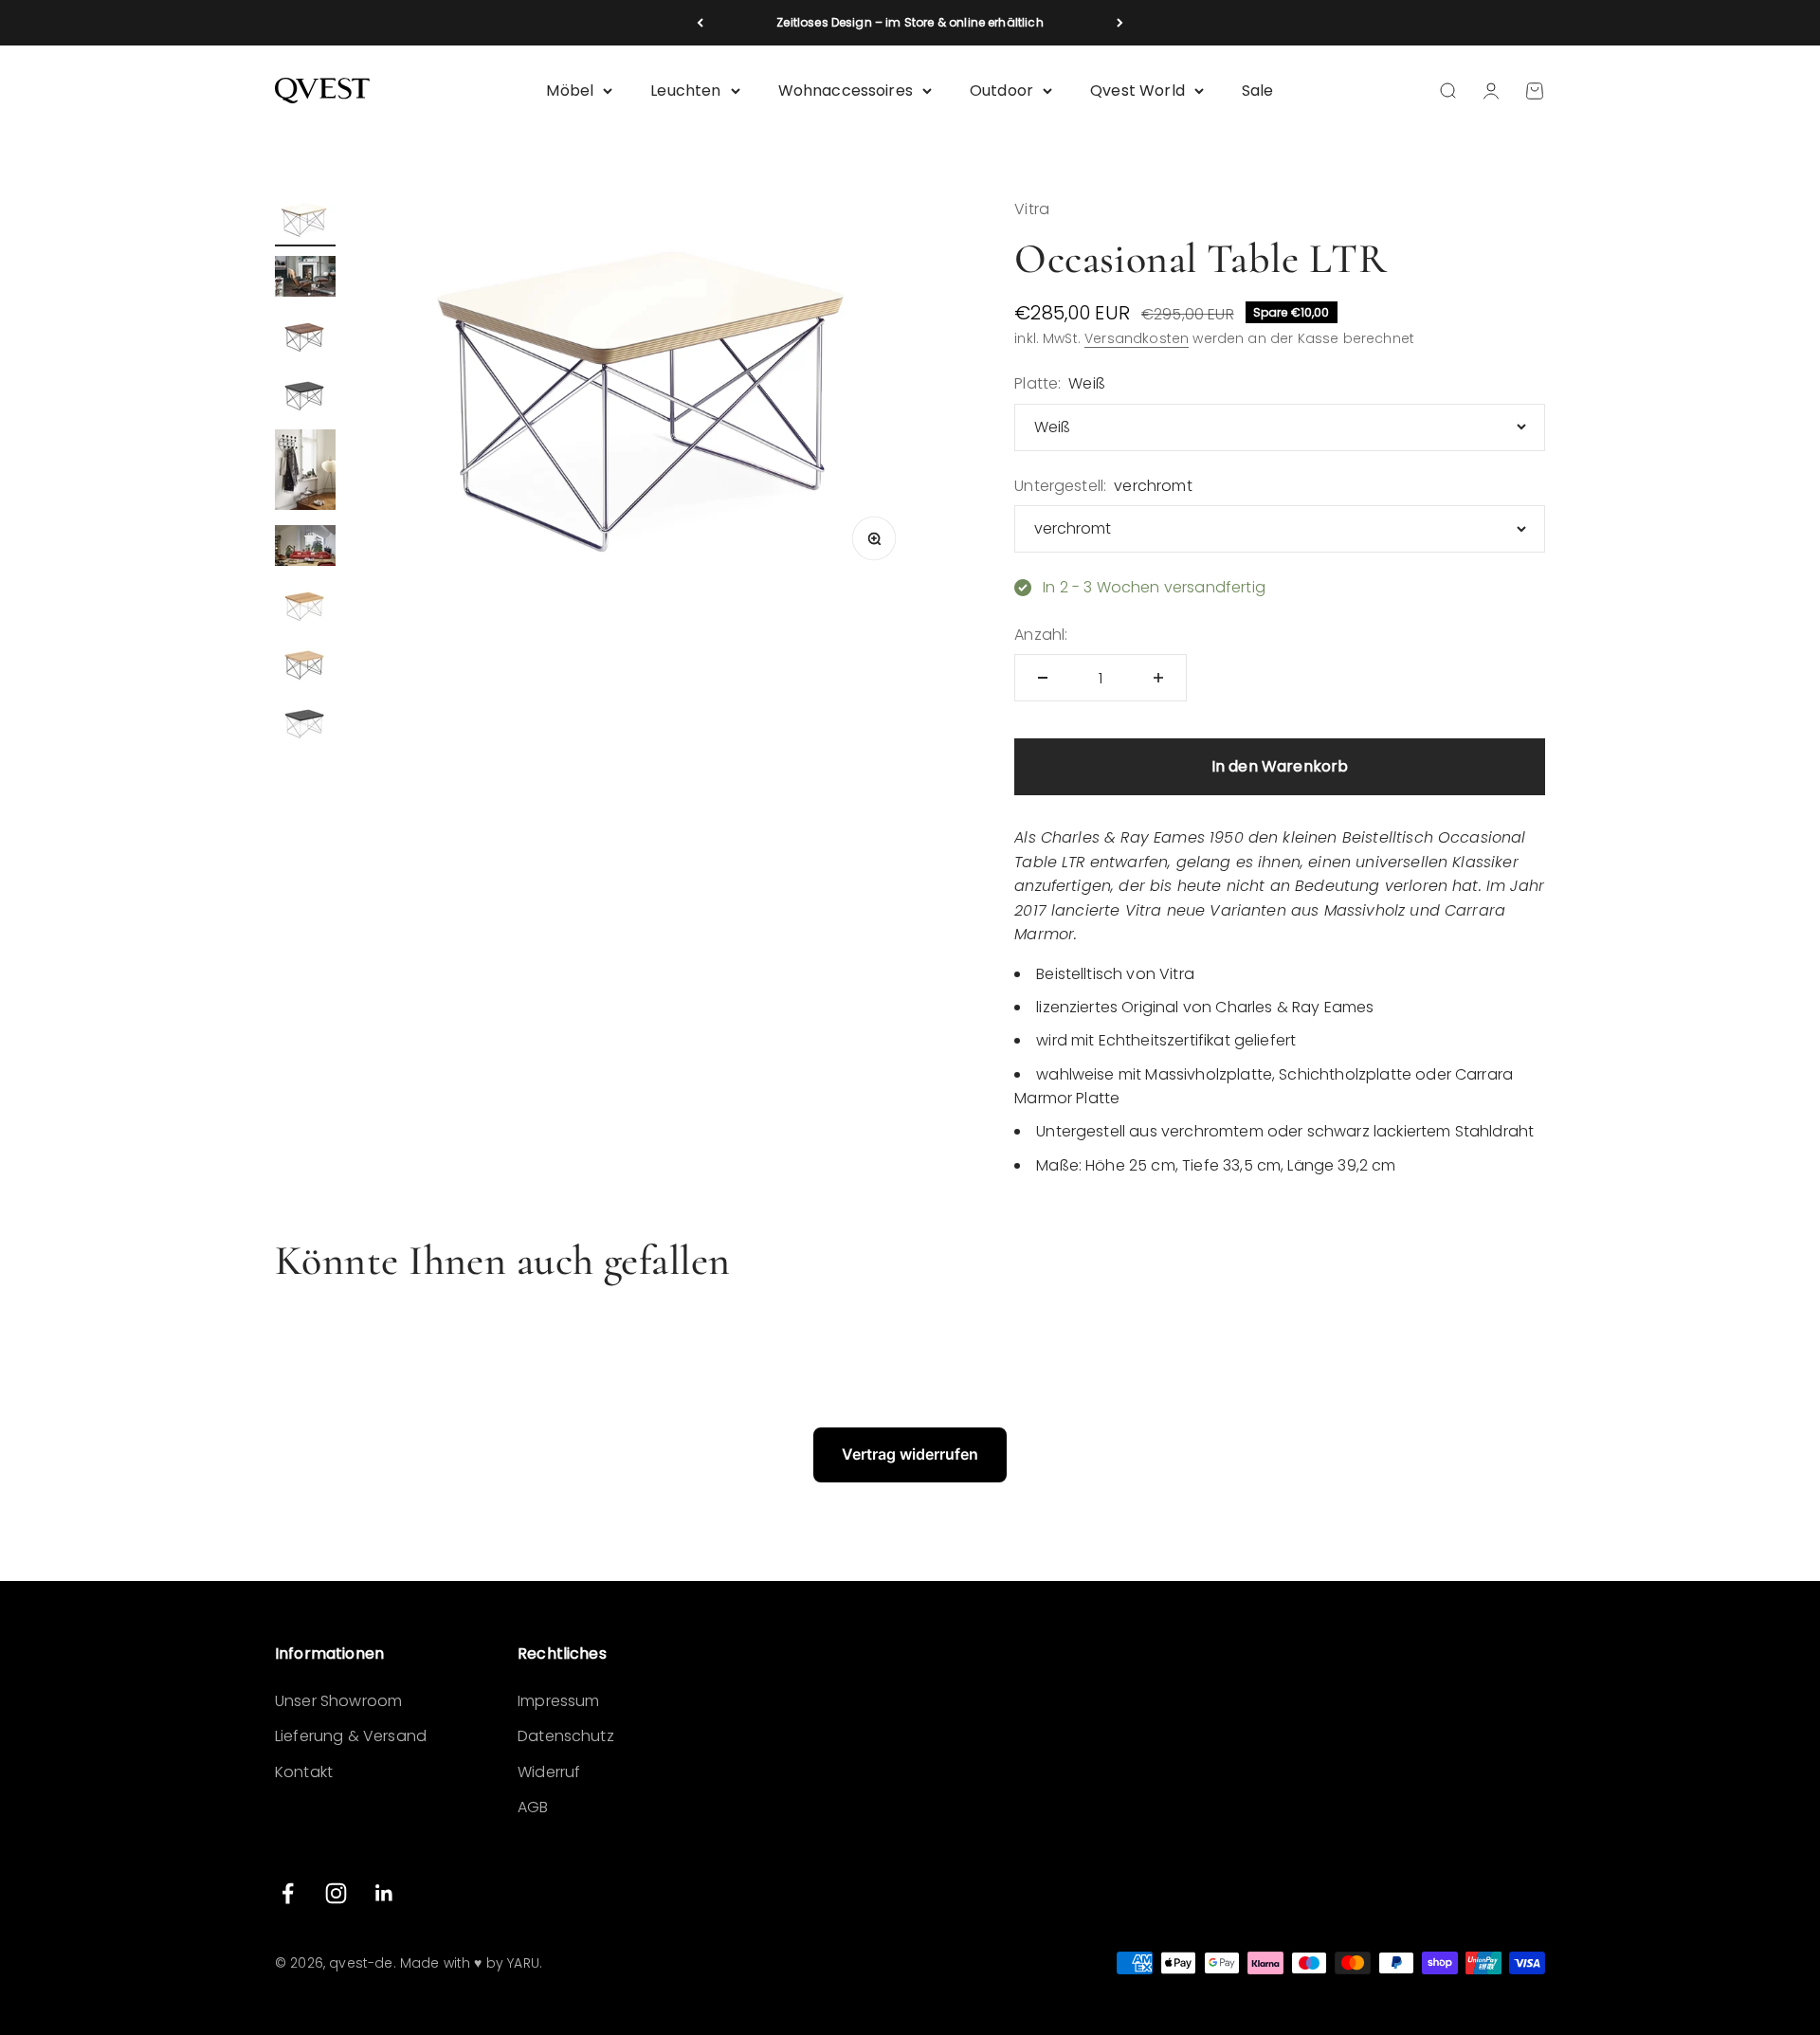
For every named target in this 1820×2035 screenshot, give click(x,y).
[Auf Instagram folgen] (336, 1893)
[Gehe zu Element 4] (305, 395)
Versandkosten (1137, 338)
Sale (1258, 91)
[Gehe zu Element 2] (305, 279)
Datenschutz (566, 1736)
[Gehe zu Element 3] (305, 336)
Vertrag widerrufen (910, 1454)
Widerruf (549, 1772)
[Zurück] (700, 23)
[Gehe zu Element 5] (305, 472)
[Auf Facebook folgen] (288, 1893)
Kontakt (304, 1772)
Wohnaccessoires (846, 91)
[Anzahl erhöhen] (1158, 678)
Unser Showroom (338, 1701)
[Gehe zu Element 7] (305, 606)
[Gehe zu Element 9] (305, 723)
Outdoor (1001, 91)
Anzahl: (1041, 635)
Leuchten (685, 91)
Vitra (1032, 209)
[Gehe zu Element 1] (305, 222)
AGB (533, 1807)
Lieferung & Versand (351, 1736)
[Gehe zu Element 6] (305, 548)
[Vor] (1120, 23)
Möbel (570, 91)
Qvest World (1137, 91)
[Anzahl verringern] (1043, 678)
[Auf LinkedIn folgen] (384, 1893)
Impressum (558, 1701)
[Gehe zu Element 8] (305, 664)
